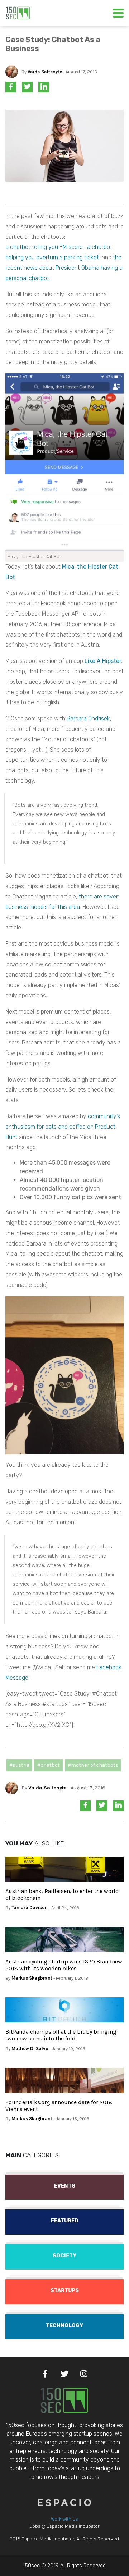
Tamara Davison (30, 1908)
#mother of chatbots (93, 1765)
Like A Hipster (103, 661)
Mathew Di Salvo (30, 2049)
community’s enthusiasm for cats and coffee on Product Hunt (63, 1127)
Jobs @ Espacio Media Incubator (64, 2526)
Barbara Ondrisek (88, 718)
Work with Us (64, 2519)
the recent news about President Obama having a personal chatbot (64, 268)
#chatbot (49, 1765)
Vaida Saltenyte (45, 72)
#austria (19, 1765)
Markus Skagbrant (32, 1978)
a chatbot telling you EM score (44, 247)
